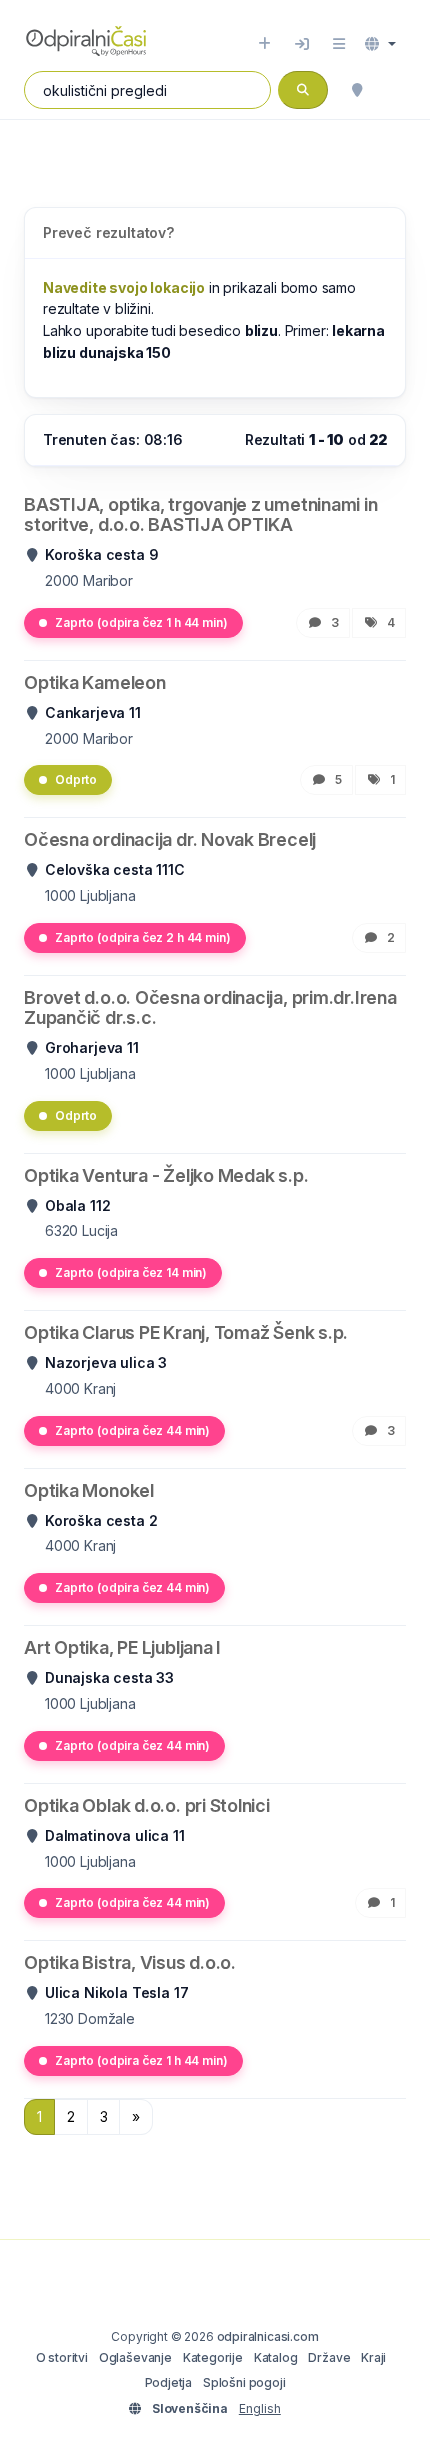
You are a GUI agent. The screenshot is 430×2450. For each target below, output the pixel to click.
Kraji (373, 2357)
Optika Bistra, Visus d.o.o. (130, 1962)
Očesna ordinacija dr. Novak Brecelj (170, 839)
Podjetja (169, 2382)
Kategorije (213, 2357)
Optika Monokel (89, 1490)
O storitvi (62, 2357)
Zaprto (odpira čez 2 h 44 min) (143, 937)
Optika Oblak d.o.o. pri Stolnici (147, 1805)
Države (329, 2357)
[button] (380, 44)
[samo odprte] (396, 90)
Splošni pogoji (244, 2382)
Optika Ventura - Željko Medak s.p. (166, 1175)
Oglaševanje (135, 2357)
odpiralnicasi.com (268, 2336)
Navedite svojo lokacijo (124, 287)
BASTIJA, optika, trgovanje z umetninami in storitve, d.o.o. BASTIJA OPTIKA (201, 514)
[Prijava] (302, 44)
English (260, 2408)
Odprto (76, 779)
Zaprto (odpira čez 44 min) (132, 1430)
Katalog (276, 2357)
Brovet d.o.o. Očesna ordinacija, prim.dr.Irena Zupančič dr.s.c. (210, 1007)
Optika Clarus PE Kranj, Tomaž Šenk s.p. (186, 1332)
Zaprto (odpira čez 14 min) (131, 1272)
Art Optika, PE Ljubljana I (122, 1647)
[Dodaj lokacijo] (264, 44)
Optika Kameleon (95, 682)
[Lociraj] (357, 90)
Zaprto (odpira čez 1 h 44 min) (141, 622)
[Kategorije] (339, 44)
